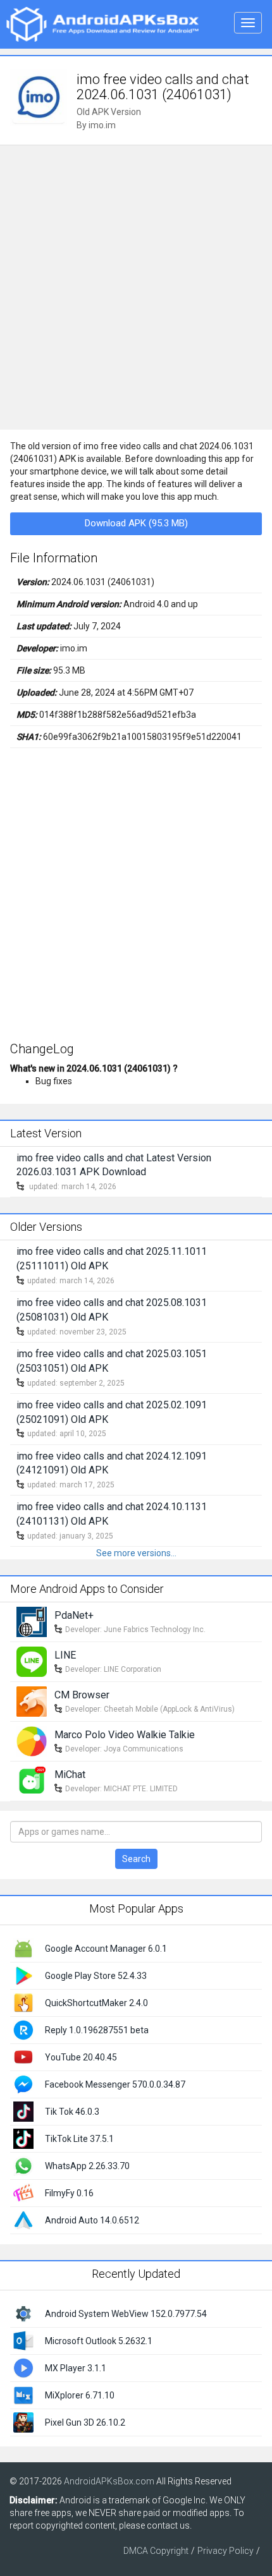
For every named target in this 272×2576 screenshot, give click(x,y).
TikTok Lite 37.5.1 (79, 2139)
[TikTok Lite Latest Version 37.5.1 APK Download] (23, 2138)
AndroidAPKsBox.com (109, 2481)
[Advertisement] (136, 287)
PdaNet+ (74, 1615)
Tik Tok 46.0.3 (72, 2112)
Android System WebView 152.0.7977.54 (126, 2314)
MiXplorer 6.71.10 (80, 2395)
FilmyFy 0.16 (69, 2193)
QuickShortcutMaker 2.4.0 (96, 2003)
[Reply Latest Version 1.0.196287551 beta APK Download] (23, 2029)
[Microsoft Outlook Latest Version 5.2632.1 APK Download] (23, 2340)
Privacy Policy (226, 2551)
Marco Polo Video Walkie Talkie (125, 1735)
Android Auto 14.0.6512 (92, 2220)
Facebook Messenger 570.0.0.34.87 (115, 2084)
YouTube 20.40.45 (81, 2057)
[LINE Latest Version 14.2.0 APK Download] (32, 1661)
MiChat (70, 1775)
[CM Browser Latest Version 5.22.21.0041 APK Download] (32, 1701)
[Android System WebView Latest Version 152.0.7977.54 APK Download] (23, 2313)
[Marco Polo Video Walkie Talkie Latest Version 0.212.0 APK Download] (32, 1741)
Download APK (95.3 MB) (136, 523)
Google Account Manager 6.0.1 (106, 1949)
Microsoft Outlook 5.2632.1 (99, 2341)
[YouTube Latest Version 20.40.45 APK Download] (23, 2057)
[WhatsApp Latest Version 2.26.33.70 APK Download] (23, 2165)
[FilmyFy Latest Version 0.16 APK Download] (23, 2192)
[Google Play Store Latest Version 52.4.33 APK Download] (23, 1975)
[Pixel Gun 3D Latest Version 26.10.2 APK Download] (23, 2421)
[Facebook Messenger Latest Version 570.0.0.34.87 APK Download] (23, 2084)
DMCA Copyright (156, 2551)
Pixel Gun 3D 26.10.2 (85, 2422)
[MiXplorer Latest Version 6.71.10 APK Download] (23, 2394)
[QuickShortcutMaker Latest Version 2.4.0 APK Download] (23, 2002)
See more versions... (136, 1553)
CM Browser (82, 1695)
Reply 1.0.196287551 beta (97, 2030)
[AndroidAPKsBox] (102, 23)
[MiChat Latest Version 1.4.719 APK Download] (32, 1781)
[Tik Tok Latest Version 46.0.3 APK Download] (23, 2111)
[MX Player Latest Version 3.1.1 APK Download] (23, 2367)
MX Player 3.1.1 (76, 2368)
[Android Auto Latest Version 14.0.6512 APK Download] (23, 2220)
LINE (65, 1655)
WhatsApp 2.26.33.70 (87, 2166)
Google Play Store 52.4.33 (96, 1976)
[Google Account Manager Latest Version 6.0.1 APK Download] (23, 1948)
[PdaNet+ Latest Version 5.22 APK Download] (32, 1621)
